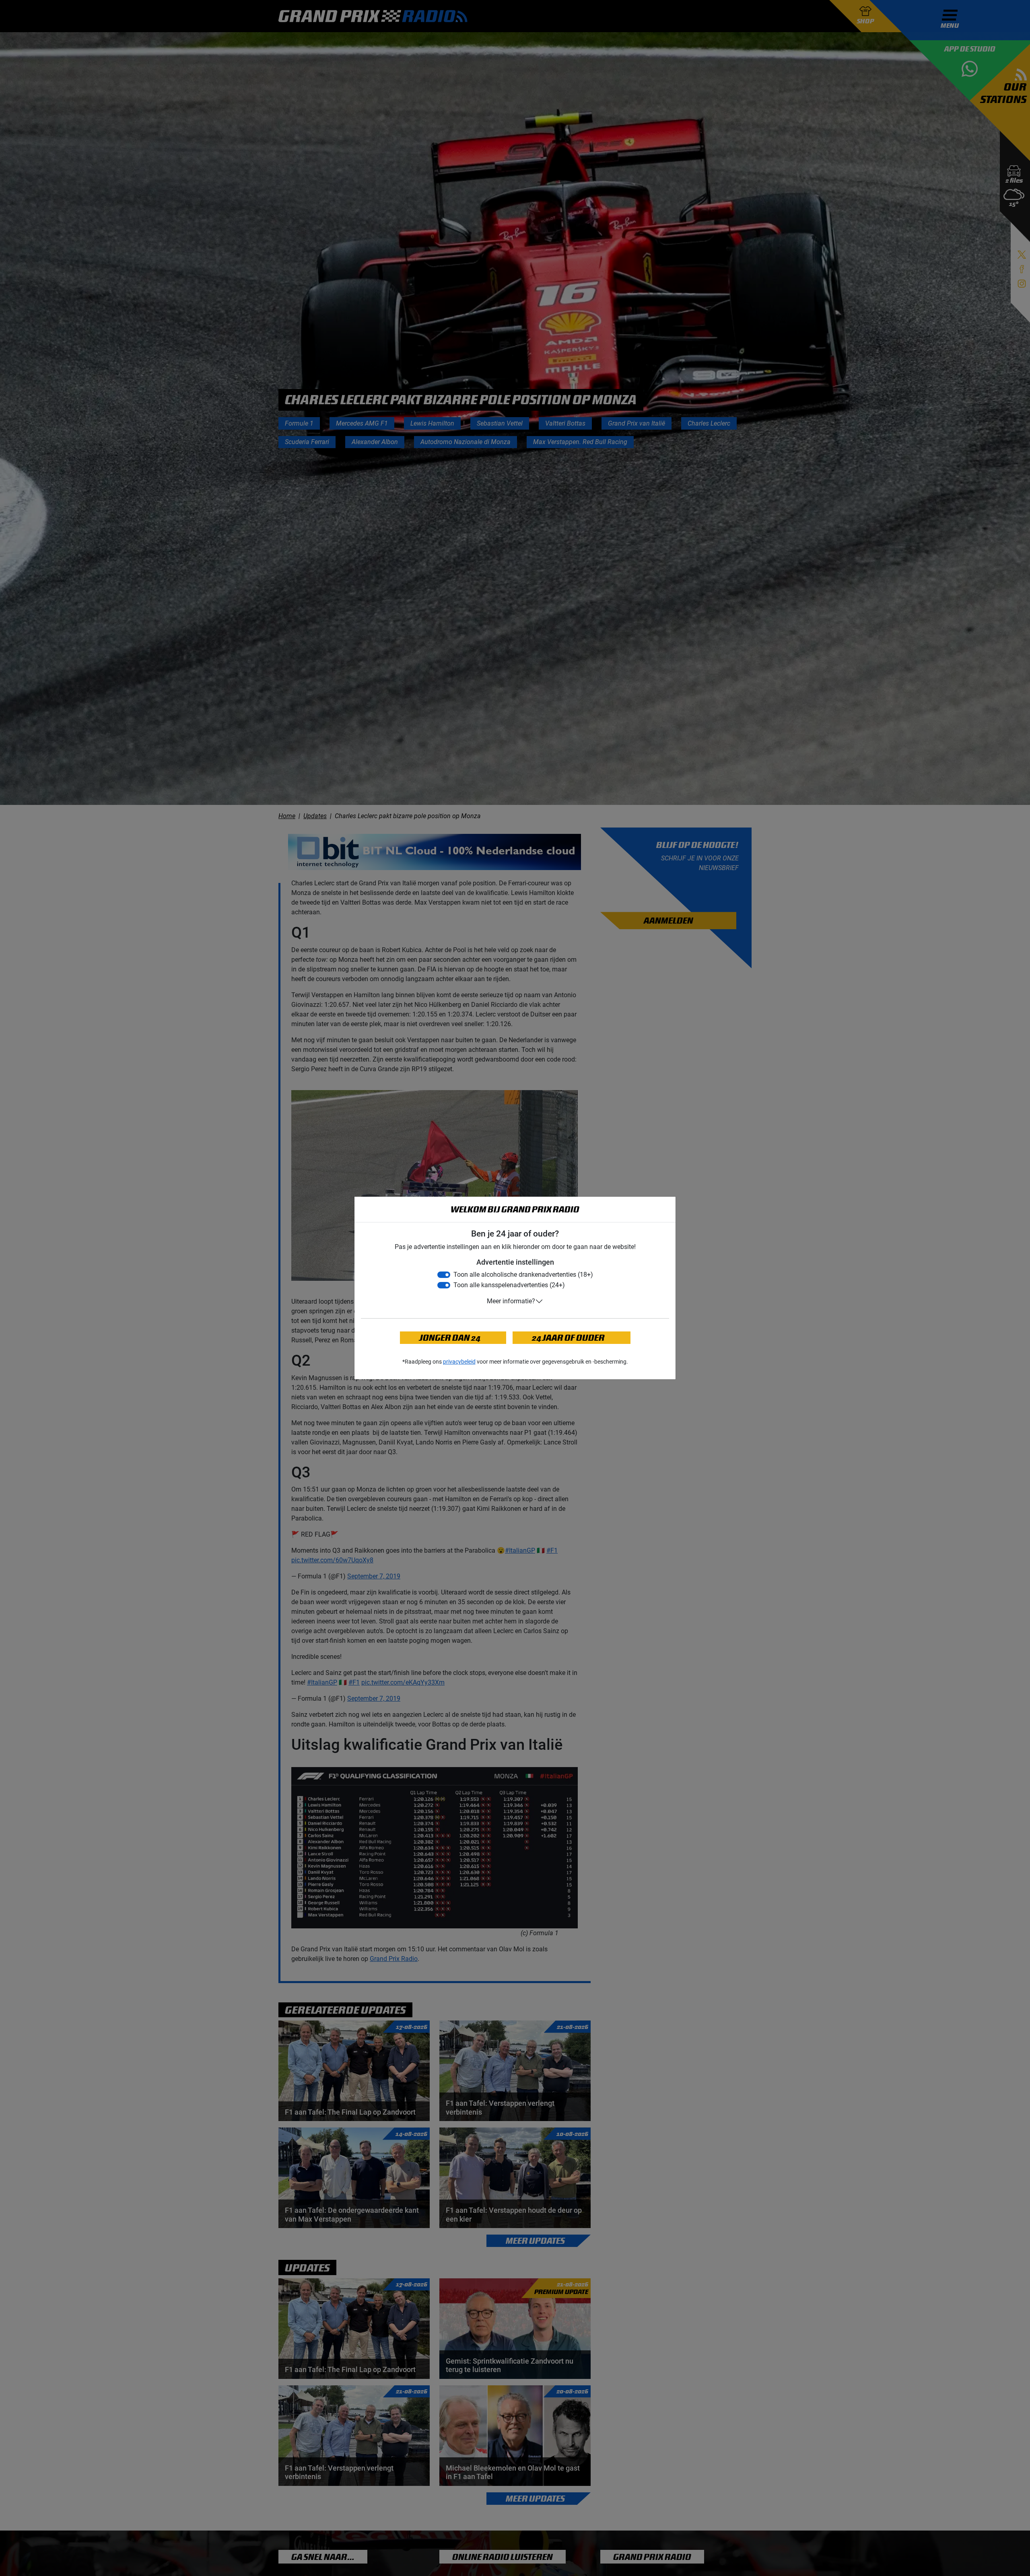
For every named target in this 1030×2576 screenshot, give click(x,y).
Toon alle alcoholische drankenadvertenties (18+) (523, 1275)
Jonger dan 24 (450, 1338)
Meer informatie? (511, 1301)
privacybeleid (459, 1362)
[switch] (444, 1275)
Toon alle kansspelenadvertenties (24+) (509, 1285)
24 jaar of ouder (568, 1338)
